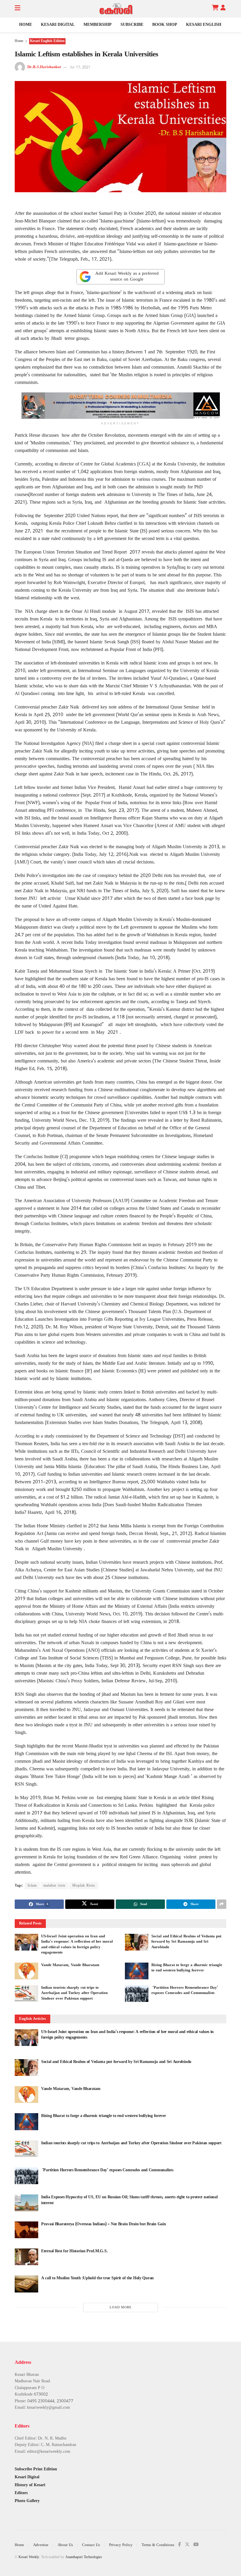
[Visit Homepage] (116, 9)
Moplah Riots (84, 1886)
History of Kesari (30, 2485)
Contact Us (91, 2545)
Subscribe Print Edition (36, 2469)
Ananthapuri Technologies (84, 2557)
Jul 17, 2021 (80, 68)
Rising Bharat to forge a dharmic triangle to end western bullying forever (104, 2116)
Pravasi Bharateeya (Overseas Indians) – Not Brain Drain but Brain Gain (103, 2224)
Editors (21, 2493)
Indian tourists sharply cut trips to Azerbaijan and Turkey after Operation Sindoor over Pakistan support (74, 1993)
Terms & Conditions (158, 2545)
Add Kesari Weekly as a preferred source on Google (127, 277)
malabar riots (55, 1886)
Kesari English (204, 25)
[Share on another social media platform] (222, 1904)
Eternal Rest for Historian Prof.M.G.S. (74, 2251)
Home (26, 25)
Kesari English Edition (47, 41)
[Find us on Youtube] (196, 2545)
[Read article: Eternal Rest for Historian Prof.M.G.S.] (26, 2257)
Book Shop (165, 25)
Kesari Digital (58, 25)
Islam (32, 1886)
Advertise (41, 2545)
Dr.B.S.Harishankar (44, 68)
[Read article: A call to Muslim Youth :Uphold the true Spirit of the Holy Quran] (26, 2284)
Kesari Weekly (29, 2557)
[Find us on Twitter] (187, 2545)
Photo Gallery (27, 2501)
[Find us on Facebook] (180, 2545)
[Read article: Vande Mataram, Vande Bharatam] (26, 1971)
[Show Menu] (17, 9)
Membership (98, 25)
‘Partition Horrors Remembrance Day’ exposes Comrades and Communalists (107, 2170)
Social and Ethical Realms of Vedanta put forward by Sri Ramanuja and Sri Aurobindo (186, 1942)
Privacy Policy (121, 2545)
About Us (65, 2545)
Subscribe (132, 25)
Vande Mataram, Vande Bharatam (70, 1965)
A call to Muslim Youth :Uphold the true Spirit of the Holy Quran (97, 2278)
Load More (121, 2307)
